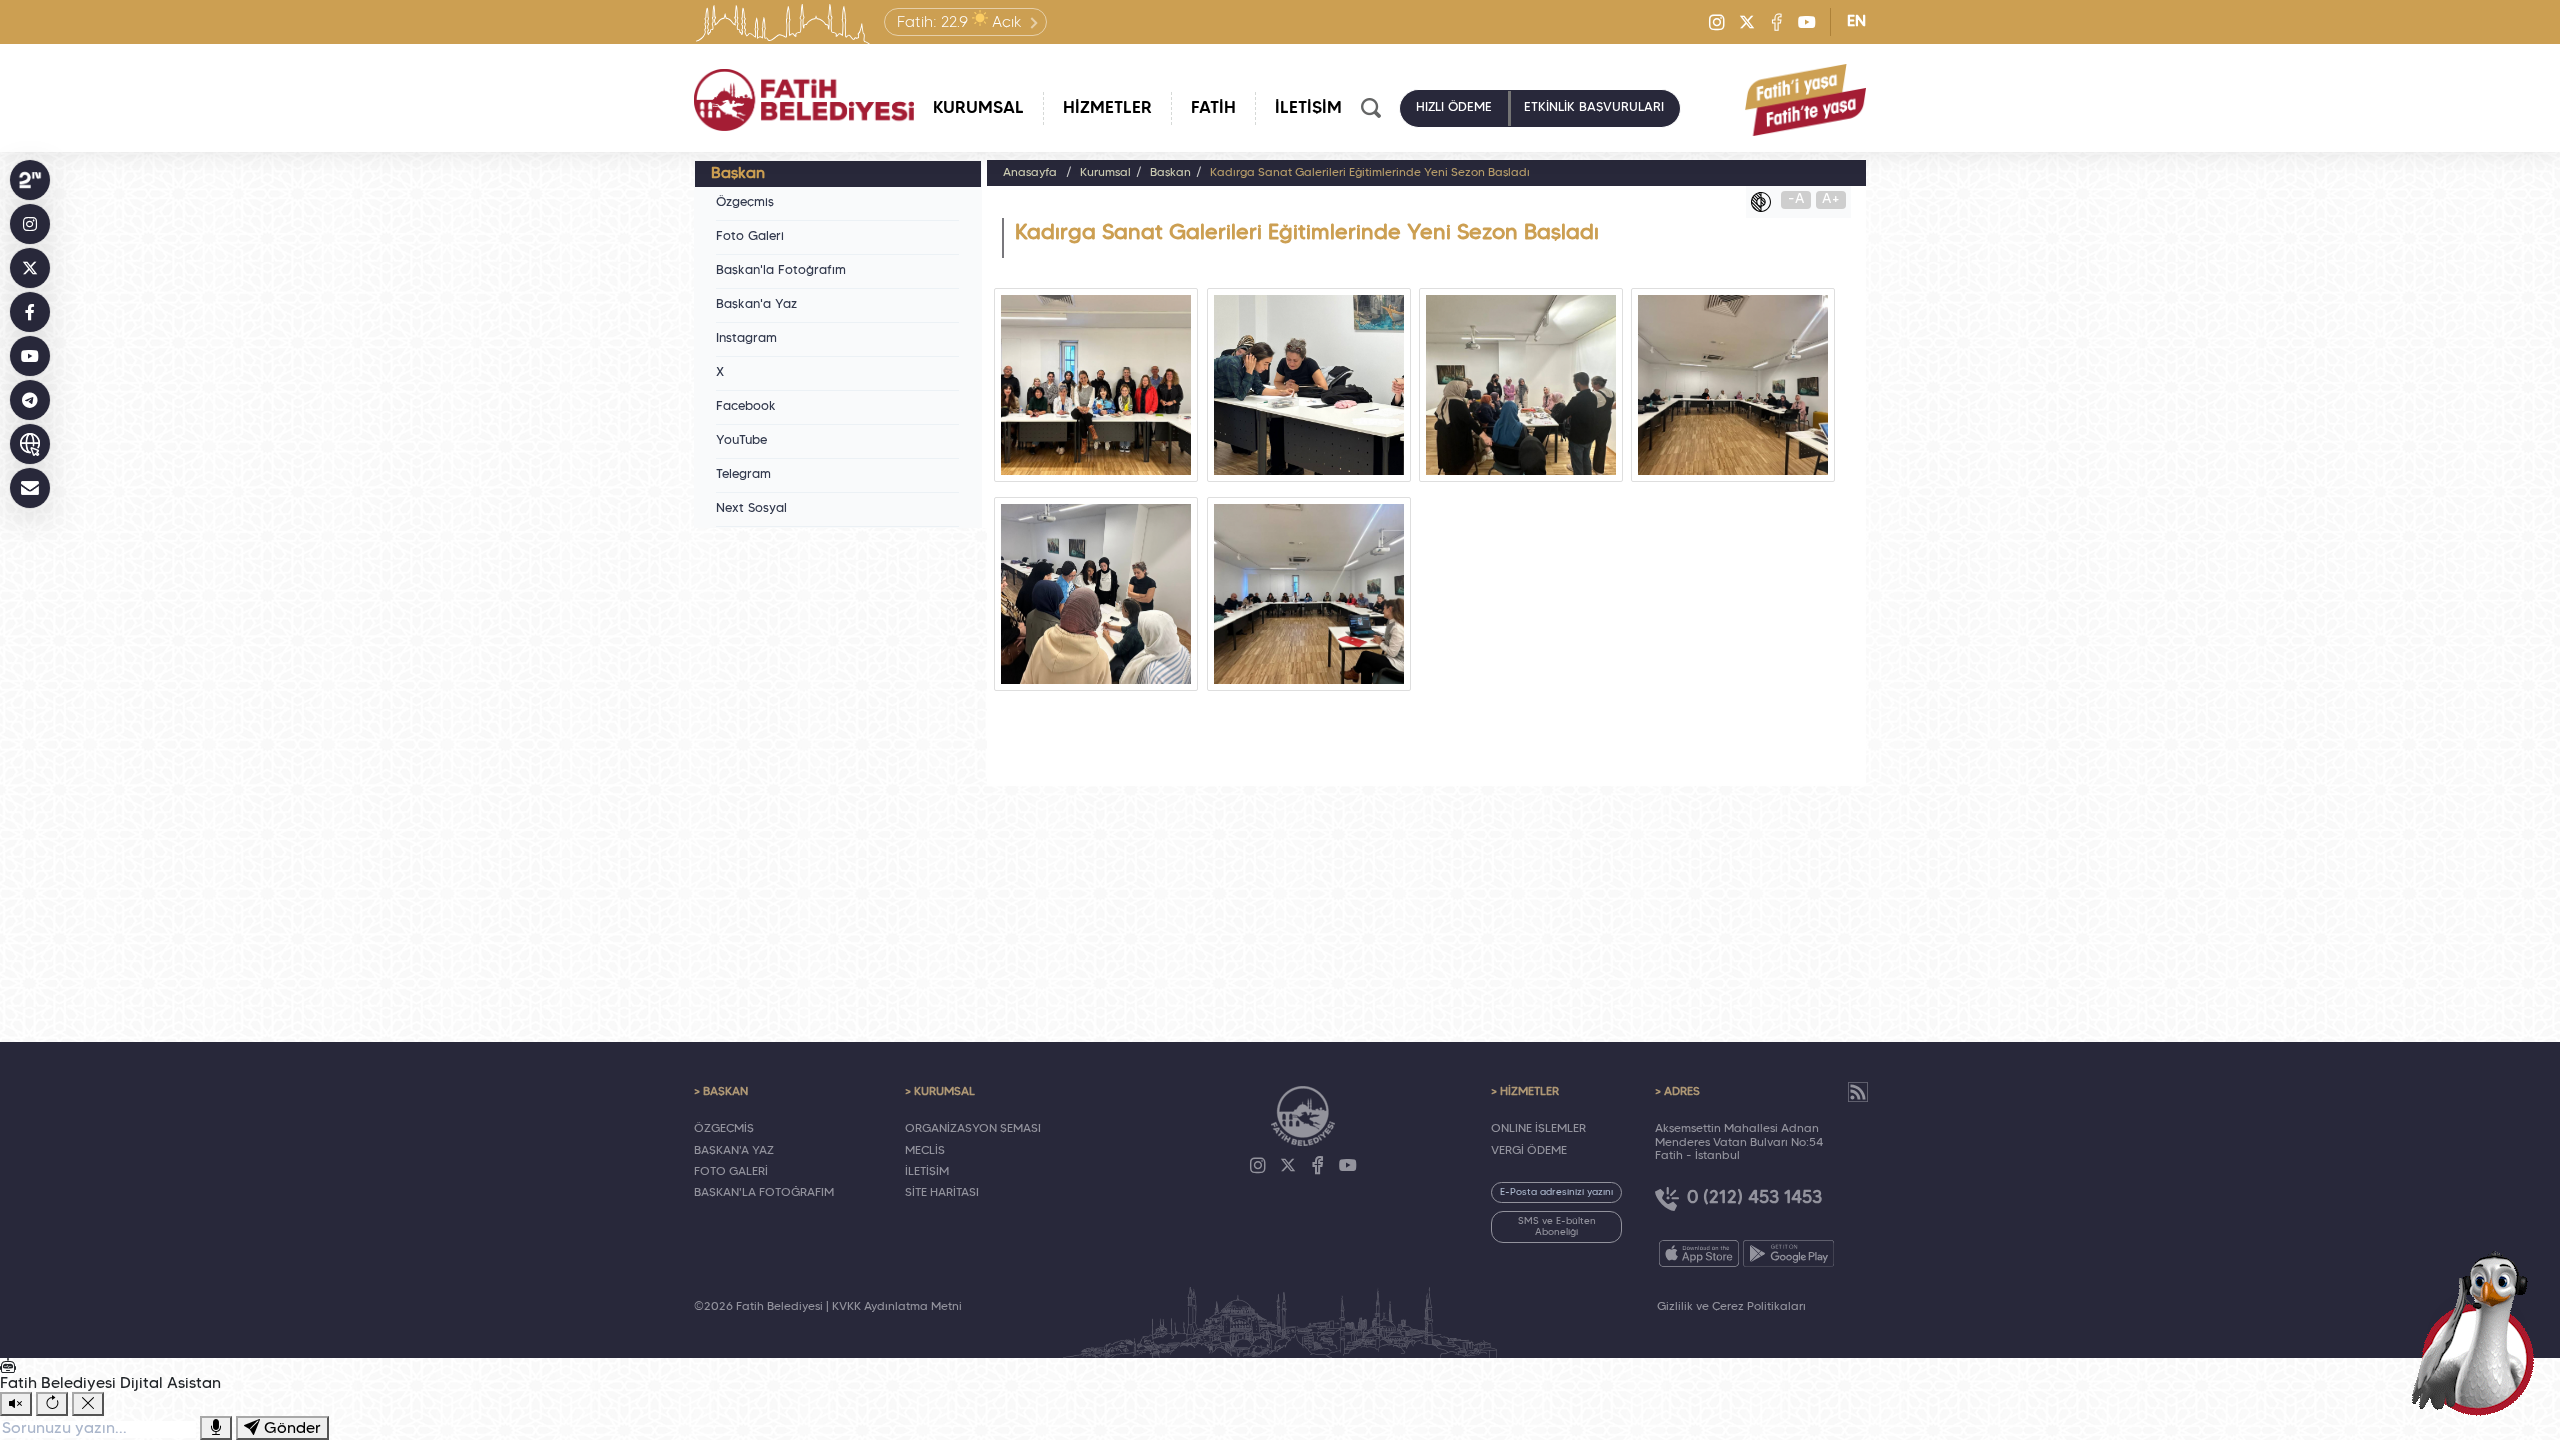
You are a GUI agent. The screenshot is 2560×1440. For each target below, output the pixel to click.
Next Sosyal (751, 509)
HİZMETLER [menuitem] (1107, 108)
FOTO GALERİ (731, 1172)
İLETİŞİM (927, 1172)
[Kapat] (88, 1404)
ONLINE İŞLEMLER (1538, 1129)
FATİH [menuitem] (1213, 108)
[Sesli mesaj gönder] (216, 1428)
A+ (1831, 199)
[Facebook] (1777, 22)
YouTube (741, 441)
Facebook (746, 407)
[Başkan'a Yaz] (30, 488)
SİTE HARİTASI (942, 1193)
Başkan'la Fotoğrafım (781, 271)
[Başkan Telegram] (30, 400)
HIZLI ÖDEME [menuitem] (1454, 108)
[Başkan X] (30, 268)
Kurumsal (1105, 173)
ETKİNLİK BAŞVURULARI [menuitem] (1594, 108)
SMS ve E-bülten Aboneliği (1557, 1227)
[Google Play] (1788, 1253)
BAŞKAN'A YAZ (734, 1151)
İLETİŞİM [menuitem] (1308, 108)
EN (1856, 22)
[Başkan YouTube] (30, 356)
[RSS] (1858, 1092)
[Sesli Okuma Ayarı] (16, 1404)
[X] (1747, 22)
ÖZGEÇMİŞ (724, 1129)
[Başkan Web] (30, 444)
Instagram (746, 339)
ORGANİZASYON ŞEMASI (973, 1129)
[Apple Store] (1699, 1253)
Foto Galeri (750, 237)
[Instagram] (1717, 22)
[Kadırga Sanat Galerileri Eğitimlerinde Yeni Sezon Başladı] (1096, 385)
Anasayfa (1030, 173)
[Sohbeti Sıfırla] (52, 1404)
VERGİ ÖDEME (1529, 1151)
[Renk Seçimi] (1766, 202)
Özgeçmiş (745, 203)
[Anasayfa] (804, 100)
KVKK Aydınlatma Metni (897, 1307)
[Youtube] (1807, 22)
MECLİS (925, 1151)
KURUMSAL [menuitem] (978, 108)
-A (1796, 199)
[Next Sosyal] (30, 180)
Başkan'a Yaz (756, 305)
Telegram (743, 475)
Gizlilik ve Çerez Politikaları (1731, 1307)
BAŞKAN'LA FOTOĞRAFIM (764, 1193)
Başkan (1170, 173)
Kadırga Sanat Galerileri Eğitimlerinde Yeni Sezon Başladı (1370, 173)
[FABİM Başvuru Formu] (2478, 1332)
